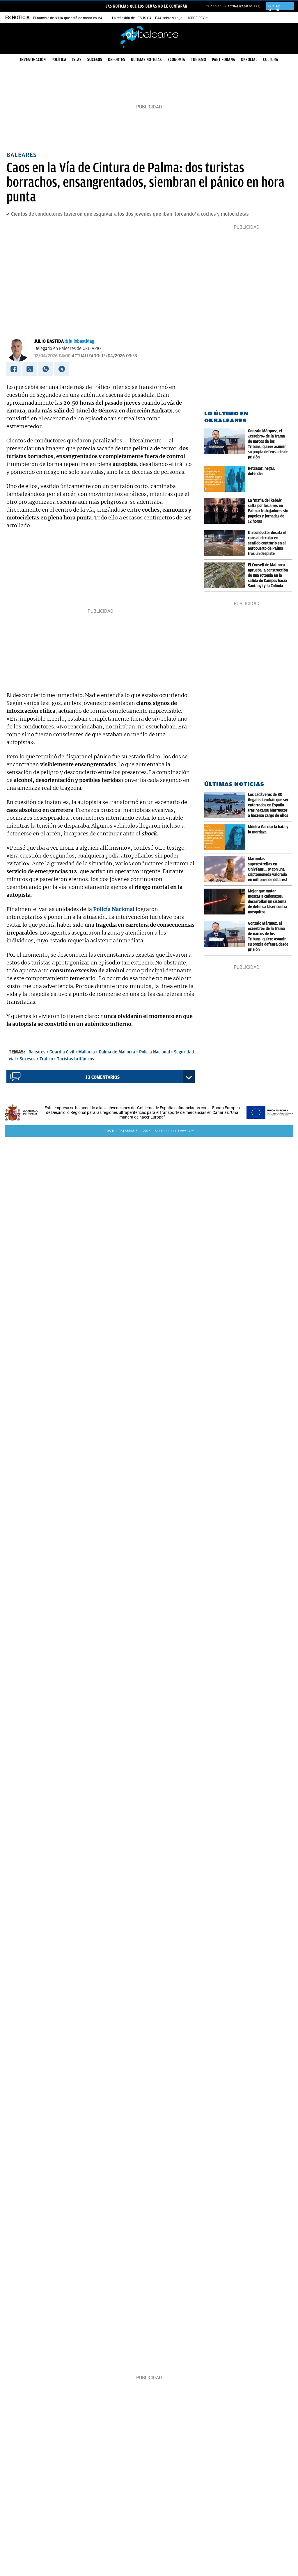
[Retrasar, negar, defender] (226, 479)
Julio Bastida (49, 341)
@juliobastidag (80, 341)
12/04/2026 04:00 (52, 356)
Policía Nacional (155, 1052)
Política (59, 60)
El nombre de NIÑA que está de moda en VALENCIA (74, 18)
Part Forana (223, 60)
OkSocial (249, 60)
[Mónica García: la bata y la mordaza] (226, 837)
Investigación (33, 60)
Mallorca (87, 1052)
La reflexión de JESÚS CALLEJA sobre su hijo (147, 18)
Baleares (37, 1052)
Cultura (271, 60)
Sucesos (95, 60)
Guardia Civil (62, 1052)
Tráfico (46, 1059)
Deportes (117, 60)
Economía (176, 60)
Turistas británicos (76, 1059)
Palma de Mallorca (117, 1052)
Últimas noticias (146, 60)
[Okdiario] (149, 36)
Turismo (198, 60)
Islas (77, 60)
